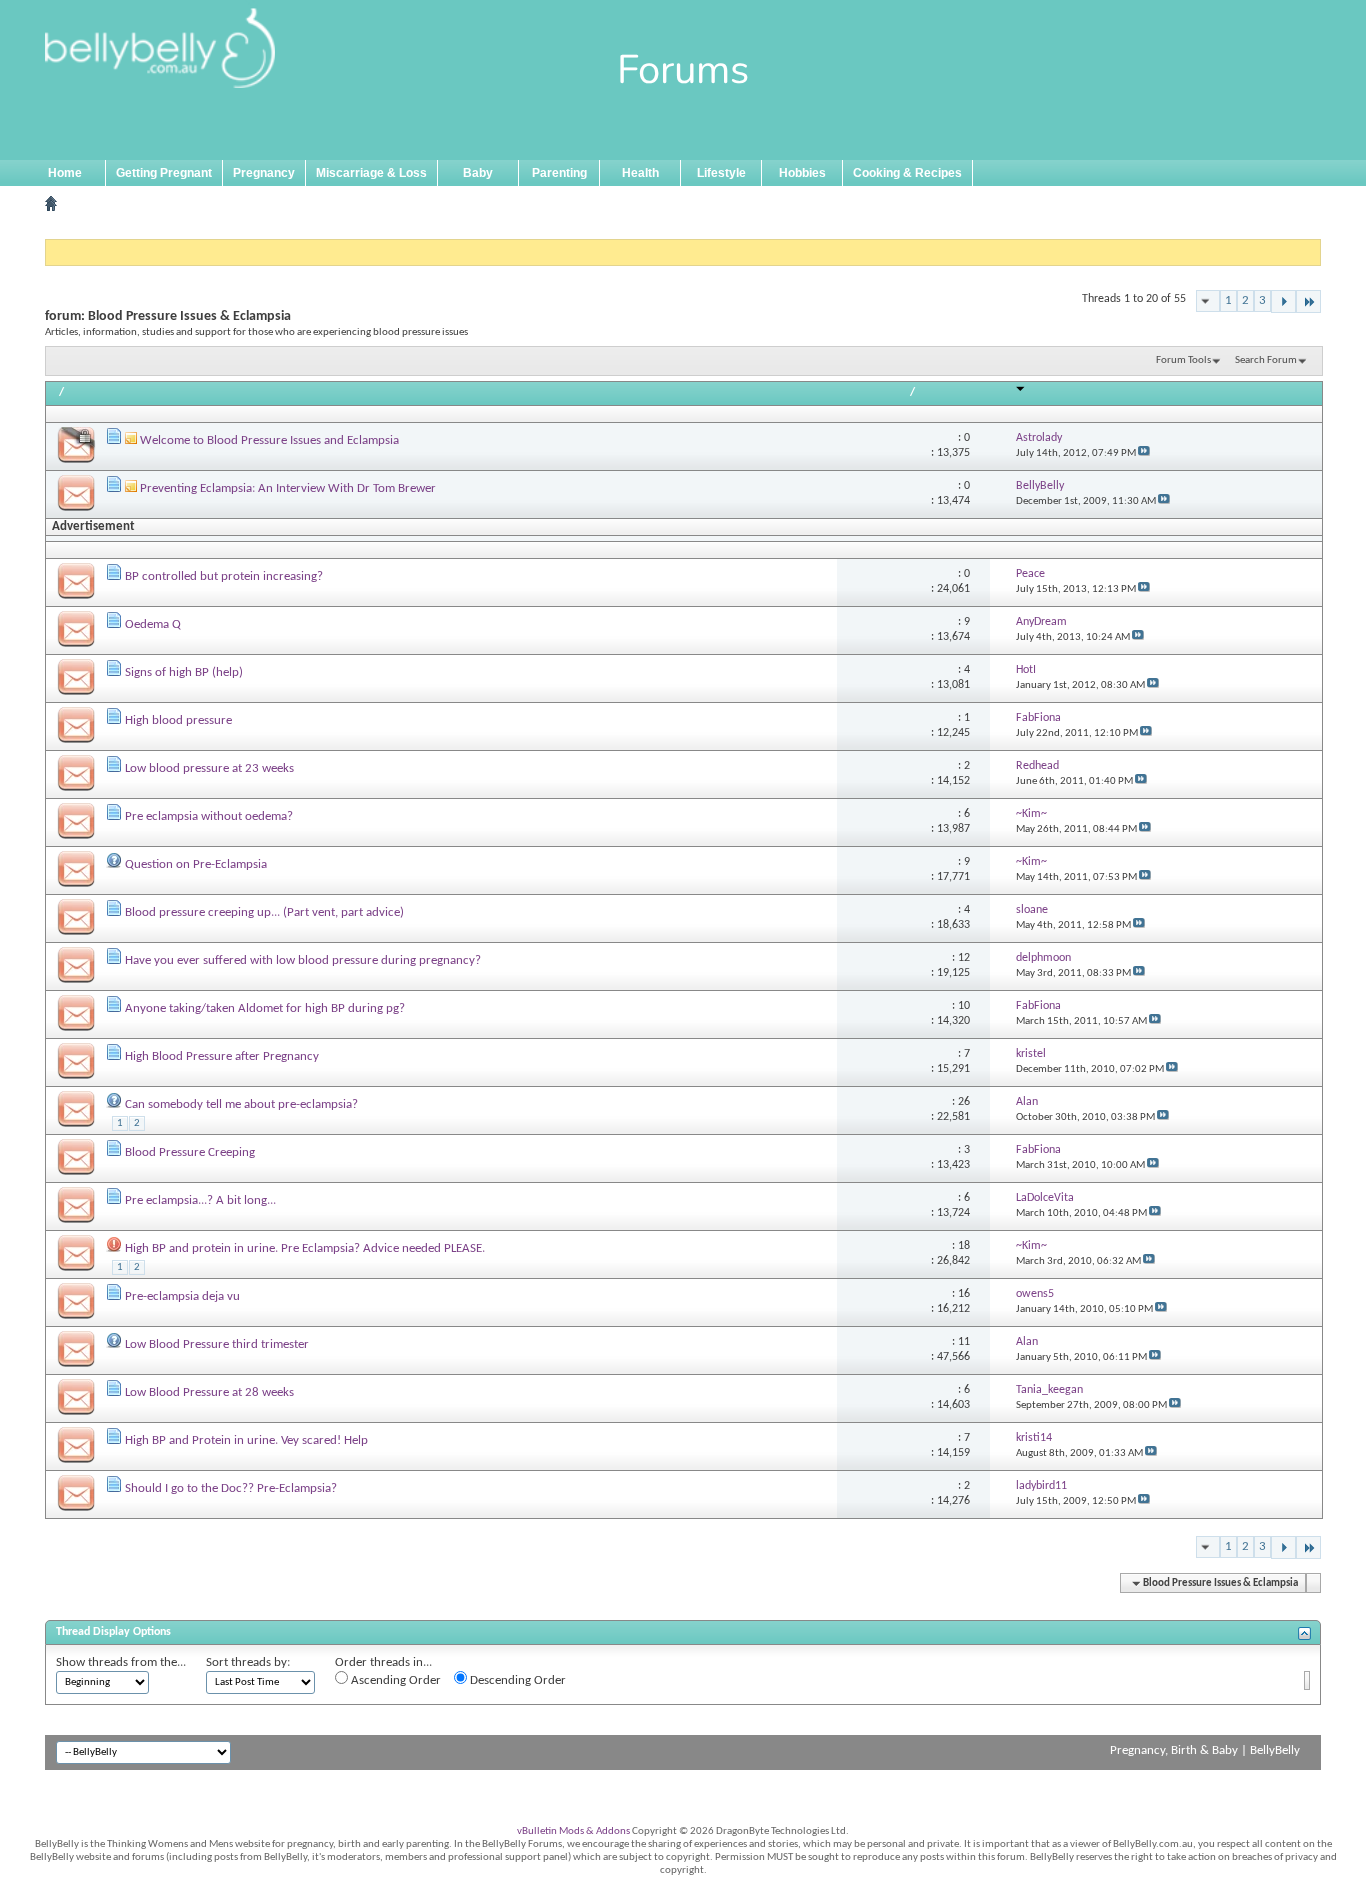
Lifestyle (721, 173)
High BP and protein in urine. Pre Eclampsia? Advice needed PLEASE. (305, 1248)
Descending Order (516, 1680)
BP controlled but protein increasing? (224, 576)
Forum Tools (1183, 360)
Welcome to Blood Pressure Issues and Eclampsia (269, 440)
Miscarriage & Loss (371, 173)
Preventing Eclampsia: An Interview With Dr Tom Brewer (288, 488)
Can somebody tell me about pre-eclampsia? (241, 1104)
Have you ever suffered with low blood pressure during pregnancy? (303, 960)
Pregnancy (264, 173)
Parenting (559, 173)
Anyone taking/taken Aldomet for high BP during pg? (265, 1008)
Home (65, 173)
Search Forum (1266, 360)
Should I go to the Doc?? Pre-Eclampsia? (231, 1488)
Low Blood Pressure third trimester (217, 1344)
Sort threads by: (248, 1662)
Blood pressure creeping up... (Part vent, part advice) (264, 912)
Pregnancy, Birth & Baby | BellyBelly (1205, 1750)
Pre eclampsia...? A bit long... (200, 1200)
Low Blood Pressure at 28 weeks (209, 1392)
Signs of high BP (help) (184, 672)
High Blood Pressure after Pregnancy (222, 1056)
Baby (478, 173)
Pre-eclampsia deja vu (182, 1296)
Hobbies (802, 173)
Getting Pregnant (164, 173)
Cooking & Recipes (907, 173)
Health (640, 173)
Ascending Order (394, 1680)
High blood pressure (178, 720)
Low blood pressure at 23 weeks (209, 768)
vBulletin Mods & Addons (573, 1831)
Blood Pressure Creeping (190, 1152)
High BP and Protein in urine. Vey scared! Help (246, 1440)
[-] (1283, 301)
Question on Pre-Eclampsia (196, 864)
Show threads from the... (121, 1662)
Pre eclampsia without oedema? (209, 816)
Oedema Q (153, 624)
